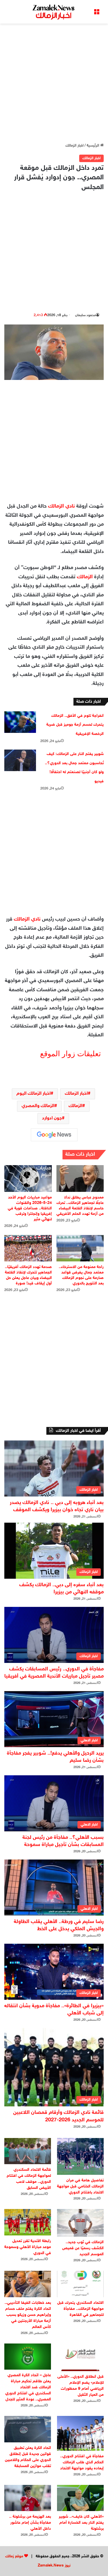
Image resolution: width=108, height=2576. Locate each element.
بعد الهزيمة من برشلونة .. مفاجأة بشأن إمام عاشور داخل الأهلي (30, 2523)
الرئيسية (93, 146)
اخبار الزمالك (74, 146)
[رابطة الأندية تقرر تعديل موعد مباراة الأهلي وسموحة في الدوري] (28, 2222)
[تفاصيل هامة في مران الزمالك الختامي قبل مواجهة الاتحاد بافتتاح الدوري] (80, 2156)
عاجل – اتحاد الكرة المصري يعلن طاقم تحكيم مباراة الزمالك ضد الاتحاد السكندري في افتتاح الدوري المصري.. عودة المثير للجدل (28, 2387)
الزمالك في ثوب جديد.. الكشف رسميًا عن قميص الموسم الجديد (83, 2248)
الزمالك (85, 577)
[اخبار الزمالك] (54, 12)
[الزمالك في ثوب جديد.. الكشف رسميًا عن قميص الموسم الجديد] (80, 2223)
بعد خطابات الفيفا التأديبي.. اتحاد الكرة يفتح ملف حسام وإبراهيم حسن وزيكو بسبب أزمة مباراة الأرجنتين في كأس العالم (28, 2315)
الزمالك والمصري (38, 1106)
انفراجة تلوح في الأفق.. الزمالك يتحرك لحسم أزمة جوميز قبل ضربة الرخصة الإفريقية (75, 725)
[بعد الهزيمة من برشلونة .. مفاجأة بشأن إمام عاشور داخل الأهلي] (28, 2498)
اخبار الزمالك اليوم (34, 1094)
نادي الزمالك (61, 506)
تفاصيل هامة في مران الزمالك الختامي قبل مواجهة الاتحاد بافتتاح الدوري (80, 2186)
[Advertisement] (54, 83)
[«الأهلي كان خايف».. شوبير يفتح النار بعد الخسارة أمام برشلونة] (80, 2498)
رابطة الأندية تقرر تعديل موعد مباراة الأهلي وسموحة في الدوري (28, 2247)
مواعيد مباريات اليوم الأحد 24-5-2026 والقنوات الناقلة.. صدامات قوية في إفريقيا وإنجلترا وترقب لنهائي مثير (30, 1208)
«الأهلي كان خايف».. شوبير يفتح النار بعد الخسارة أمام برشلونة (81, 2523)
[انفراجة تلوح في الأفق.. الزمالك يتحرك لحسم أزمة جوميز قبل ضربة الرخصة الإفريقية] (20, 722)
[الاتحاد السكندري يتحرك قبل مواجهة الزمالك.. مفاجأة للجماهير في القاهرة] (80, 2284)
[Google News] (54, 1135)
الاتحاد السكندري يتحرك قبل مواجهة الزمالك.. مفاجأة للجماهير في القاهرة (80, 2309)
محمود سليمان (86, 315)
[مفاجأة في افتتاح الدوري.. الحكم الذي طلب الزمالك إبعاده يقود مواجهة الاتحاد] (80, 2433)
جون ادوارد (52, 1118)
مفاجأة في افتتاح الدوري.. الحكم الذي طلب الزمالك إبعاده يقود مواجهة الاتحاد (82, 2462)
